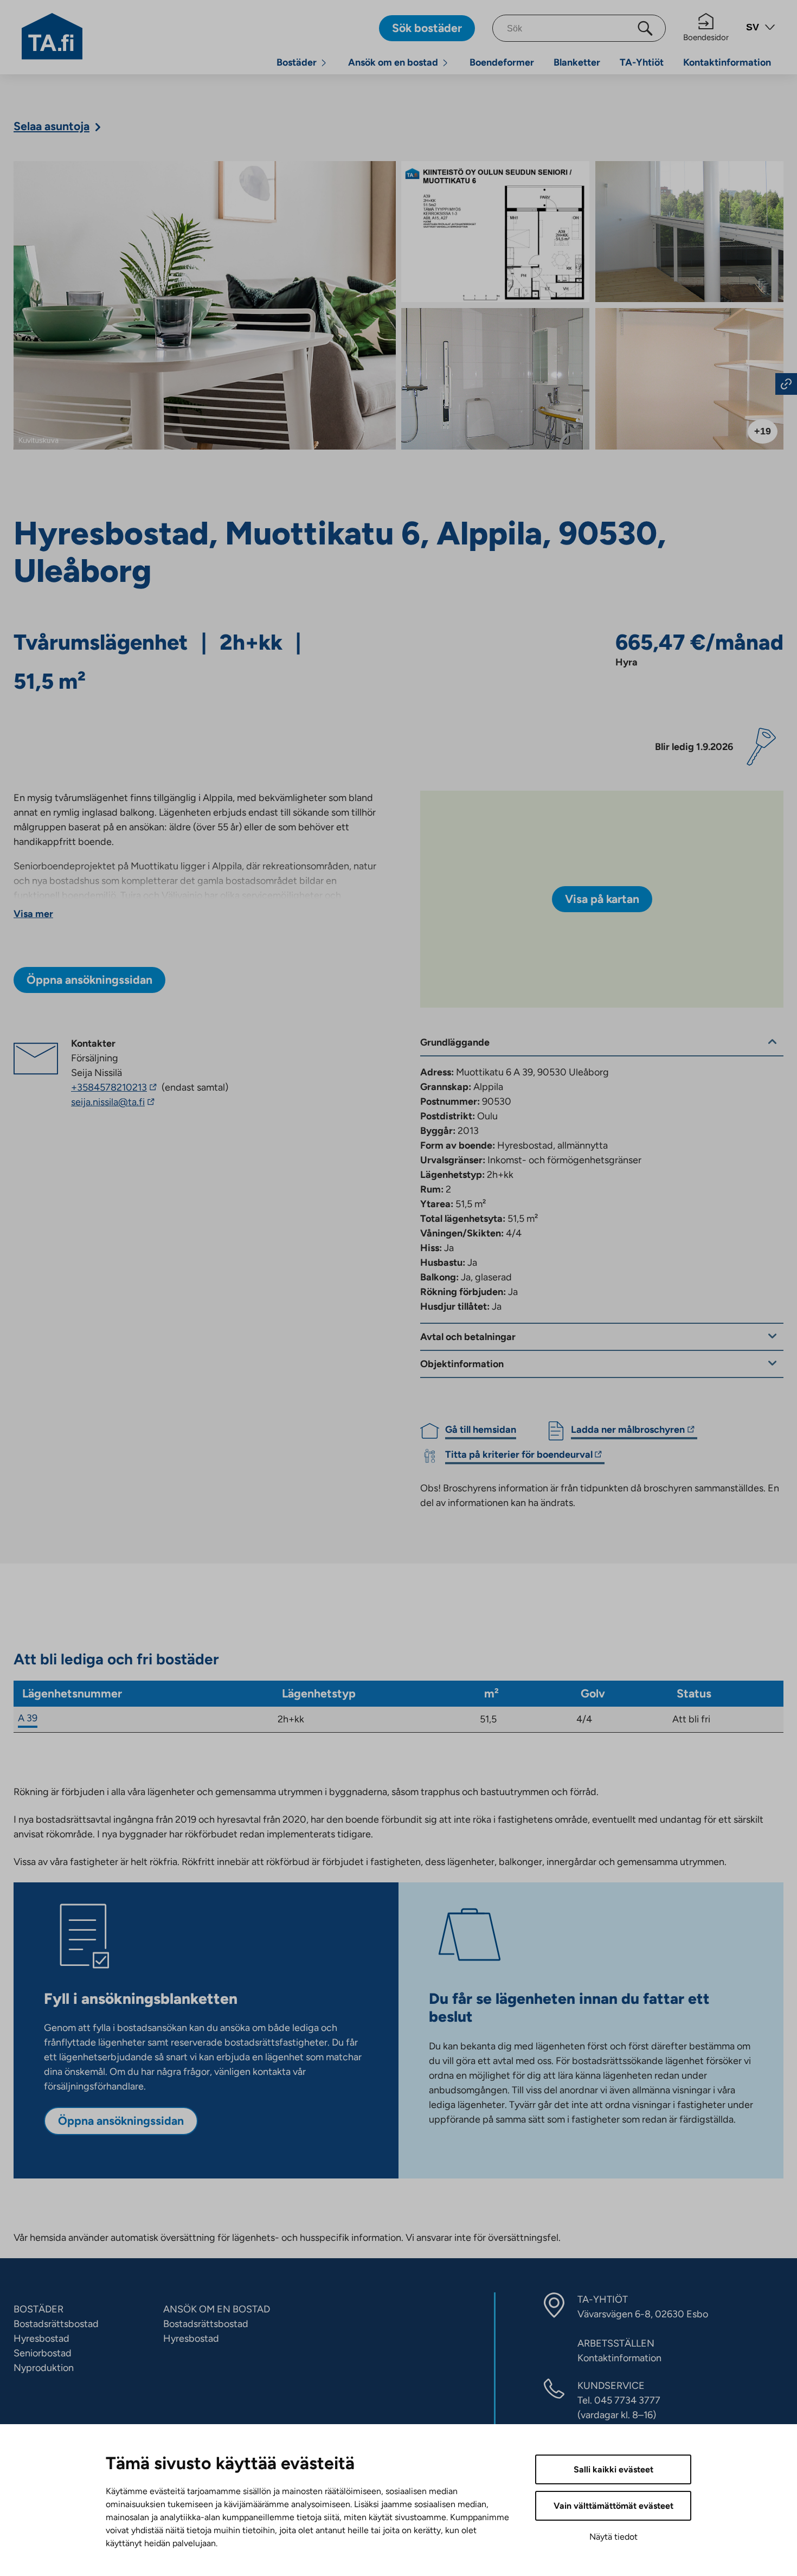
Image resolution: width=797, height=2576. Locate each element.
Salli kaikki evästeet (613, 2469)
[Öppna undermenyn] (324, 63)
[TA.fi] (52, 35)
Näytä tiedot (613, 2537)
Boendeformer (502, 62)
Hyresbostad (41, 2338)
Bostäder (297, 62)
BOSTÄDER (38, 2309)
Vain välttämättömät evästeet (613, 2506)
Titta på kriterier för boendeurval (519, 1456)
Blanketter (577, 62)
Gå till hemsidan (481, 1430)
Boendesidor (706, 37)
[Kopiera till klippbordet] (786, 384)
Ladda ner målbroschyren (628, 1431)
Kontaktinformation (727, 62)
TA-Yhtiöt (642, 62)
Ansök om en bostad (393, 62)
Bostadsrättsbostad (56, 2324)
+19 (763, 431)
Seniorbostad (43, 2353)
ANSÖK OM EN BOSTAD (217, 2309)
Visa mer (33, 914)
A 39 (28, 1718)
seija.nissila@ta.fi (125, 1103)
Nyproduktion (44, 2368)
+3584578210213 (115, 1087)
